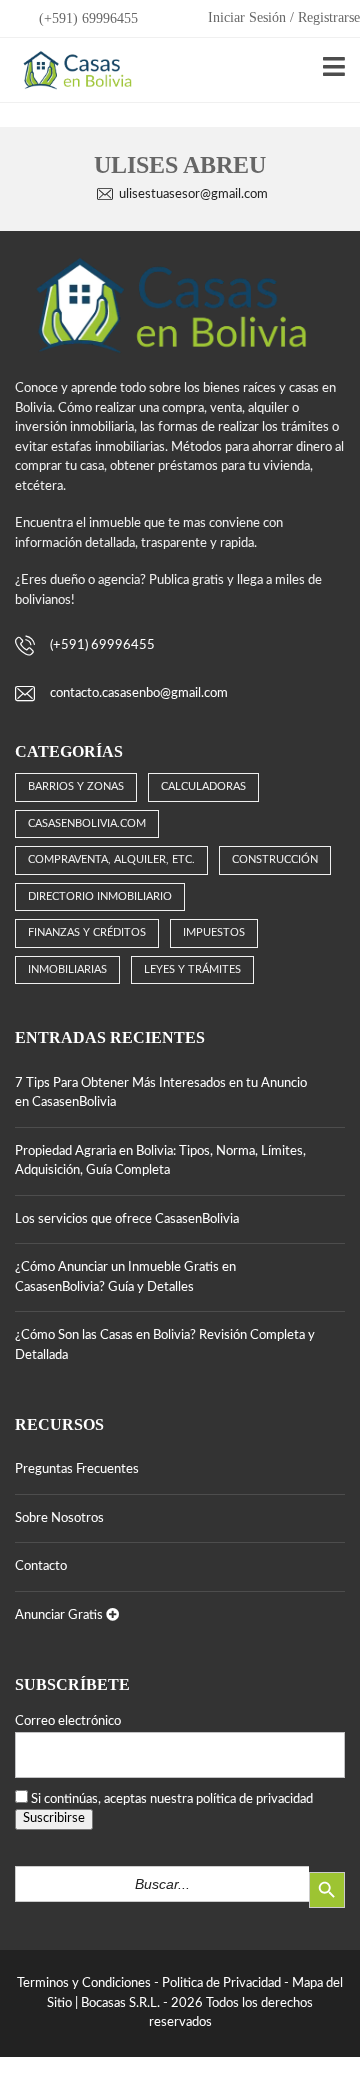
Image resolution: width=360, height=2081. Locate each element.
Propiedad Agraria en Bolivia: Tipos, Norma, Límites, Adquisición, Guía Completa (160, 1161)
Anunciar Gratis (60, 1615)
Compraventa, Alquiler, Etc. (111, 859)
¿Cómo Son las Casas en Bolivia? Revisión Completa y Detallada (165, 1345)
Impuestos (214, 932)
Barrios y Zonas (76, 786)
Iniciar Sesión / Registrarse (284, 17)
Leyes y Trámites (192, 969)
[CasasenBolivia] (73, 70)
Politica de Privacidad (221, 1983)
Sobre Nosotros (59, 1518)
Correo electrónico (68, 1721)
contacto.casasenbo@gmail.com (139, 693)
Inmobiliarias (67, 969)
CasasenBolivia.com (87, 823)
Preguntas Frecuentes (77, 1469)
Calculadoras (203, 786)
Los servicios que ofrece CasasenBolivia (127, 1219)
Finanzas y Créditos (87, 932)
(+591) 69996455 (86, 18)
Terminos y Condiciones (84, 1983)
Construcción (275, 859)
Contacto (41, 1566)
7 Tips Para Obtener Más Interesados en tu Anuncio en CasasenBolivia (161, 1093)
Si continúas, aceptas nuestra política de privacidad (172, 1799)
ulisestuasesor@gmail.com (193, 194)
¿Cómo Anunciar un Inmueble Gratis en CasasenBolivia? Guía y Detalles (125, 1277)
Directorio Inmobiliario (100, 896)
